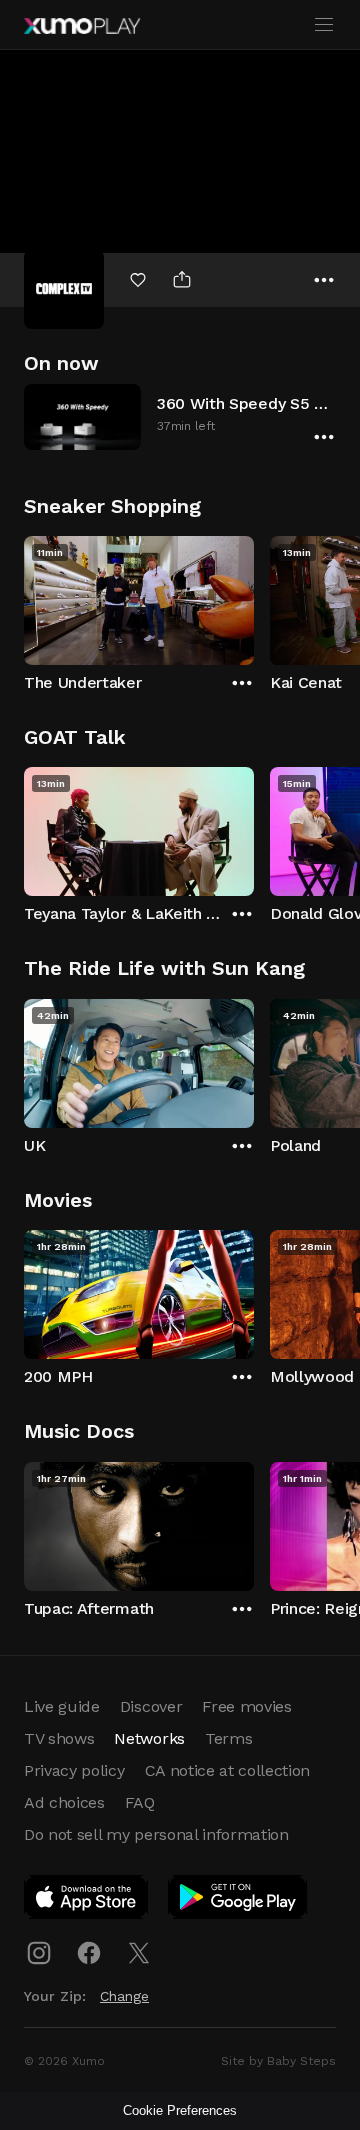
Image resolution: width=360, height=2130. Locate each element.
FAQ (140, 1802)
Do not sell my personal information (156, 1834)
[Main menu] (324, 25)
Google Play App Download (238, 1901)
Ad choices (64, 1802)
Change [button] (124, 1996)
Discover (151, 1706)
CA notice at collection (228, 1770)
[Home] (82, 26)
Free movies (246, 1706)
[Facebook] (89, 1953)
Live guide (62, 1706)
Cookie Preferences (180, 2110)
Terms (228, 1738)
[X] (139, 1953)
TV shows (59, 1738)
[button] (180, 416)
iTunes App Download (87, 1901)
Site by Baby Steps (278, 2061)
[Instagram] (39, 1953)
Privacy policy (74, 1770)
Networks (149, 1738)
